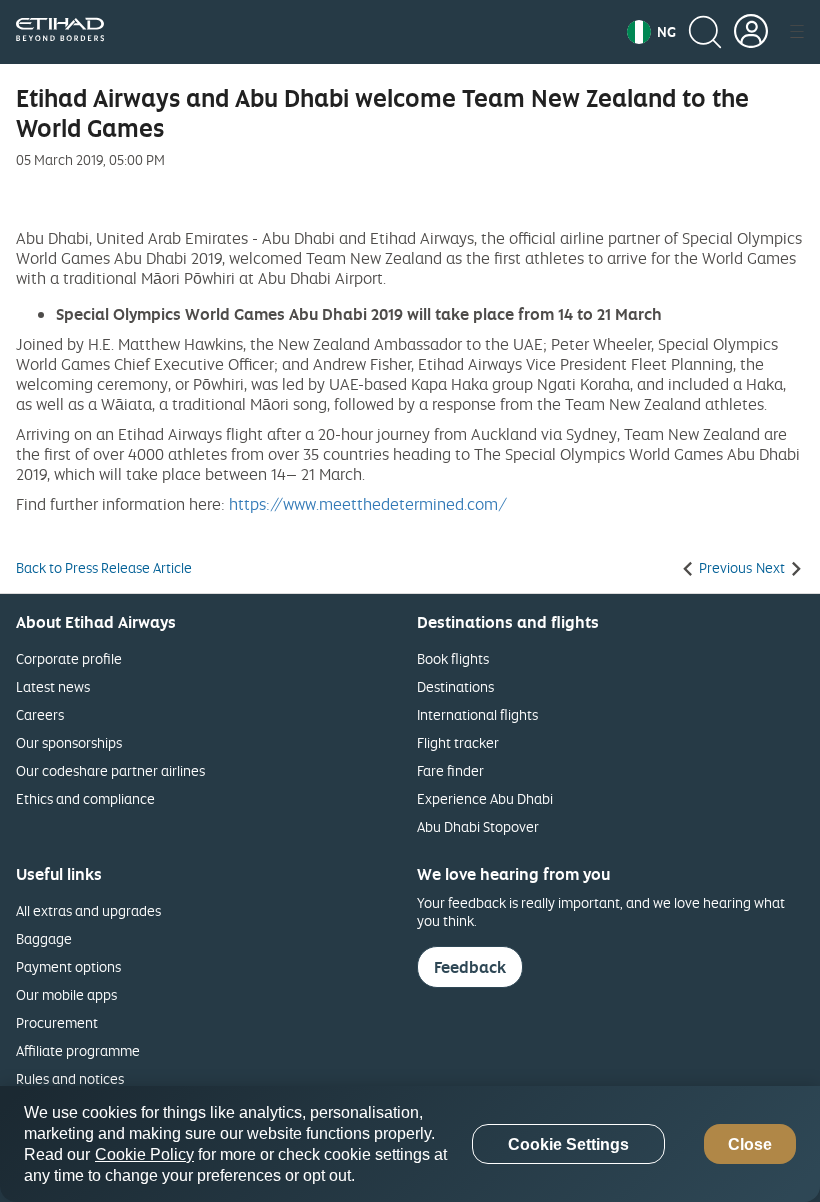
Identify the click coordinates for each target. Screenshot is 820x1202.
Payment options (68, 966)
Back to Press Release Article (104, 568)
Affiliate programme (78, 1050)
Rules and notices (70, 1078)
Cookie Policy (144, 1154)
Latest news (53, 686)
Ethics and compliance (85, 798)
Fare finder (450, 770)
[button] (651, 32)
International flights (477, 714)
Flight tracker (458, 742)
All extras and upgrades (88, 910)
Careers (40, 714)
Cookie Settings (568, 1144)
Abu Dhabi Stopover (478, 826)
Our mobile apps (66, 994)
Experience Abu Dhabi (485, 798)
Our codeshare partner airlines (110, 770)
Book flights (453, 658)
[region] (410, 1144)
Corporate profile (69, 658)
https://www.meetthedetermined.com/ (368, 504)
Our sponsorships (69, 742)
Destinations (455, 686)
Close (750, 1144)
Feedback (470, 967)
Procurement (57, 1022)
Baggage (44, 938)
